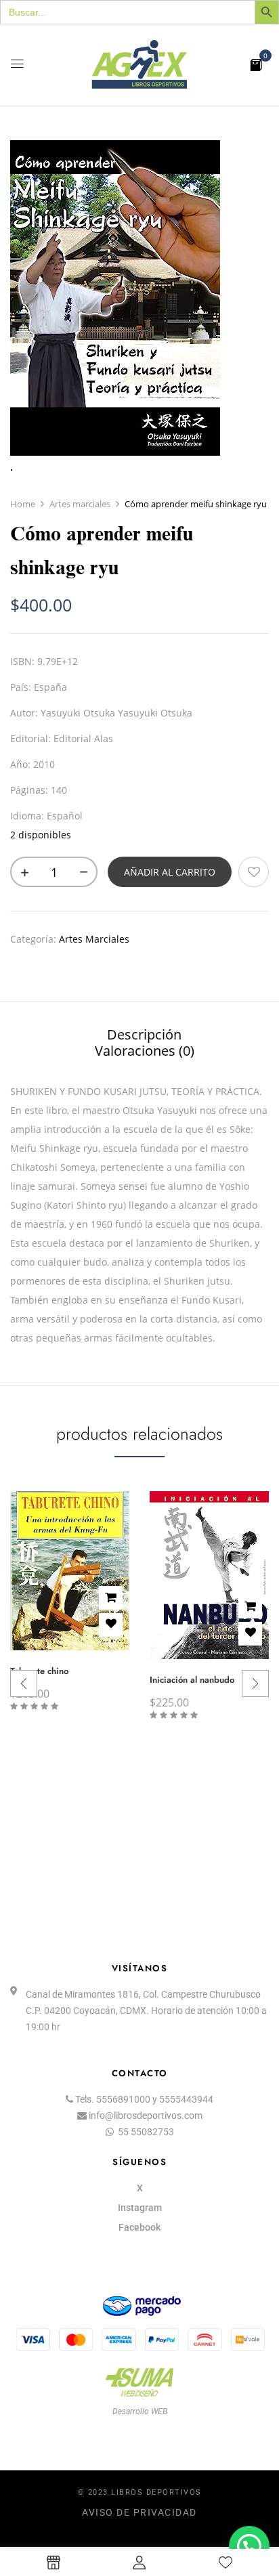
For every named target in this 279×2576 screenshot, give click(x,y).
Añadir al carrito (170, 872)
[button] (256, 64)
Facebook (139, 2227)
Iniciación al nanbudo (192, 1680)
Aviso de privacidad (139, 2512)
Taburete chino (39, 1671)
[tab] (144, 1034)
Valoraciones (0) (145, 1051)
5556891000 (123, 2099)
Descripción (144, 1035)
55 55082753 (146, 2132)
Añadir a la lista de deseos (254, 872)
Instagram (140, 2208)
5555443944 (186, 2099)
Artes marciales (80, 504)
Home (23, 504)
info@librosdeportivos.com (146, 2116)
